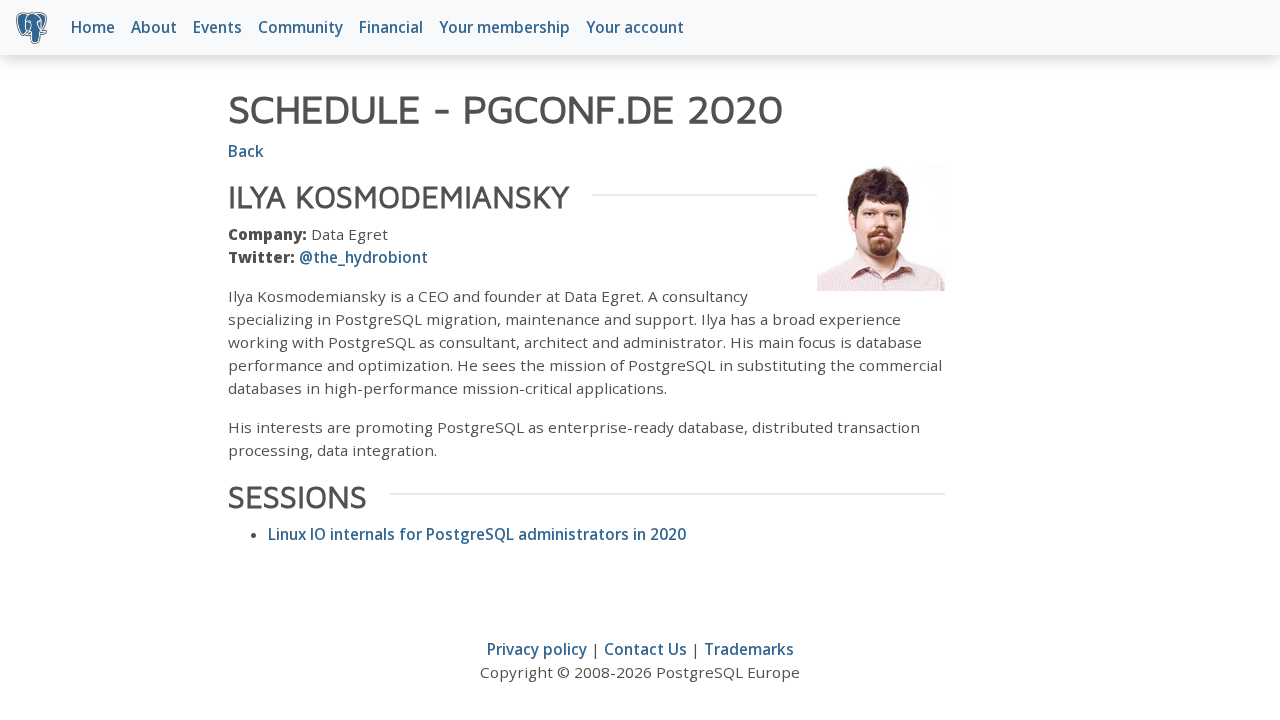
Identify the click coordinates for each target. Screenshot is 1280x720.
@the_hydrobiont (363, 257)
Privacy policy (537, 649)
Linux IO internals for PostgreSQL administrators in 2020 (477, 534)
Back (246, 151)
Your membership (504, 27)
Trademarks (749, 649)
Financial (391, 27)
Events (217, 27)
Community (300, 27)
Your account (635, 27)
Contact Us (645, 649)
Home (93, 27)
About (154, 27)
